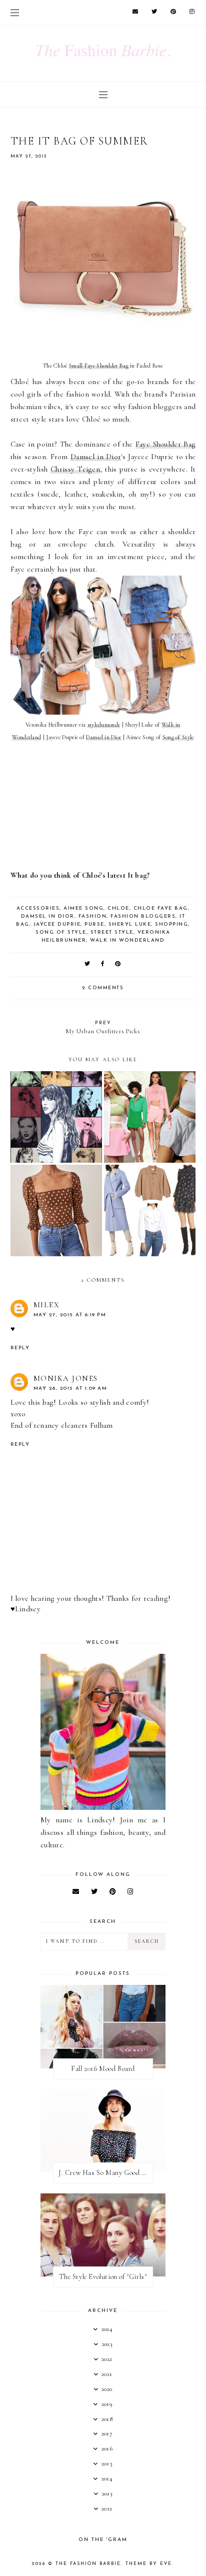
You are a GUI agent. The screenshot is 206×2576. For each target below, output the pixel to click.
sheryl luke (130, 924)
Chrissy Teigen (75, 469)
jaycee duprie (57, 924)
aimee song (83, 908)
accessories (38, 908)
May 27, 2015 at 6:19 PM (70, 1315)
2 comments (103, 988)
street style (112, 932)
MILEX (47, 1305)
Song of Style (178, 737)
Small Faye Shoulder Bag (99, 366)
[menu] (15, 13)
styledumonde (104, 725)
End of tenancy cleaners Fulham (62, 1425)
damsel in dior (48, 916)
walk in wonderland (127, 940)
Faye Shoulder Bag (166, 444)
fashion (93, 916)
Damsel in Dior (96, 457)
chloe (118, 908)
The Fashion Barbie (88, 2564)
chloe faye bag (161, 908)
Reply (20, 1348)
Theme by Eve (149, 2564)
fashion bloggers (143, 916)
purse (94, 924)
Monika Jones (66, 1378)
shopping (171, 924)
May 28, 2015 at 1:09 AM (70, 1389)
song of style (61, 932)
